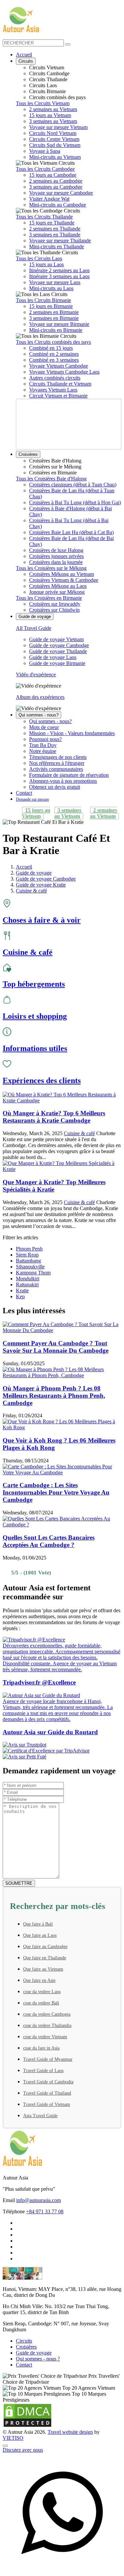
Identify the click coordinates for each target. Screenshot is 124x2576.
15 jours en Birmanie (51, 306)
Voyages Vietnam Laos (53, 390)
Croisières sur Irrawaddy (55, 604)
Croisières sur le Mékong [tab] (55, 467)
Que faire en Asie (39, 1980)
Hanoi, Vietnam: (20, 2289)
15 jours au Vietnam (50, 115)
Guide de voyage (35, 616)
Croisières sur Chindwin (54, 610)
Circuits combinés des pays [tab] (57, 97)
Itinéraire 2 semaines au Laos (59, 270)
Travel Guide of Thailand (47, 2093)
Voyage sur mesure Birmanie (59, 324)
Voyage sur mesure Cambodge (61, 193)
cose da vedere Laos (42, 1992)
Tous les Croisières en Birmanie (49, 598)
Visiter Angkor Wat (49, 199)
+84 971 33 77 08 (45, 2211)
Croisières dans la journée (56, 562)
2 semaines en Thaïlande (55, 229)
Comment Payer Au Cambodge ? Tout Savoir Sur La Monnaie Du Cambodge (56, 1347)
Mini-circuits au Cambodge (58, 205)
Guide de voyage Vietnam (56, 639)
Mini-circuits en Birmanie (56, 330)
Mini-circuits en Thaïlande (57, 246)
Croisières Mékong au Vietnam (62, 574)
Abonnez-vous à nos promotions (63, 781)
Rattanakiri (27, 1285)
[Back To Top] (5, 2446)
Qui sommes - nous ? (38, 2359)
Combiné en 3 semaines (54, 360)
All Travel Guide (34, 628)
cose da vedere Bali (41, 2003)
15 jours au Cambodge (53, 175)
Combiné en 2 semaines (54, 354)
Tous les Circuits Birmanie (43, 300)
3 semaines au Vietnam (53, 121)
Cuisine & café (79, 1133)
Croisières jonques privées (56, 556)
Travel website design (70, 2432)
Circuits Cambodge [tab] (49, 73)
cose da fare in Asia (41, 2048)
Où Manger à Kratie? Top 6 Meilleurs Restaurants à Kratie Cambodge (54, 1117)
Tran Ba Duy (43, 745)
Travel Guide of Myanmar (48, 2059)
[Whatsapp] (62, 2570)
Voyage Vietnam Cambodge (59, 366)
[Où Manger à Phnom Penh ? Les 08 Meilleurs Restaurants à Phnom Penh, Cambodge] (62, 1375)
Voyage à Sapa (45, 151)
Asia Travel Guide (40, 2116)
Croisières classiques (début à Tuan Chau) (73, 485)
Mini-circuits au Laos (51, 288)
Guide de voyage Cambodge (59, 645)
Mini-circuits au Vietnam (55, 157)
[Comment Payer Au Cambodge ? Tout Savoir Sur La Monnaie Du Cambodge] (62, 1330)
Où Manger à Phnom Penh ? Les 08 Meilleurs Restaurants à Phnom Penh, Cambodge (54, 1396)
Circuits (26, 61)
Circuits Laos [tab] (43, 85)
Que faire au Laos (40, 1935)
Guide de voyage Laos (53, 657)
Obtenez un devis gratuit (55, 787)
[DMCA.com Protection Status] (27, 2426)
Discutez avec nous (23, 2450)
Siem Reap (27, 1255)
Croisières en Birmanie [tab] (53, 473)
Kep (20, 1296)
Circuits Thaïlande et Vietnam (60, 384)
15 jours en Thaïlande (52, 223)
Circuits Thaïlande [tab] (48, 79)
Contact (24, 793)
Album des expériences (40, 697)
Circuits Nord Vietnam (53, 133)
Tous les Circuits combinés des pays (53, 342)
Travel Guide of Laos (43, 2071)
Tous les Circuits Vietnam (43, 103)
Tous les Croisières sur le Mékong (51, 568)
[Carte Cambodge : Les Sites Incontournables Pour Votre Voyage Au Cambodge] (62, 1472)
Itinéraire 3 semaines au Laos (59, 276)
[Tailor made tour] (17, 2565)
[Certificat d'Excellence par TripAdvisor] (62, 1751)
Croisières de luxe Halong (56, 550)
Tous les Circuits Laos (39, 258)
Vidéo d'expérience (36, 675)
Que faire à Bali (38, 1924)
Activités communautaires (56, 769)
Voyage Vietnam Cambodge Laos (64, 372)
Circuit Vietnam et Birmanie (58, 396)
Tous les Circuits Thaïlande (44, 217)
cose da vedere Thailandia (47, 2025)
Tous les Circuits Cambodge (45, 169)
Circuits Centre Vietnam (54, 139)
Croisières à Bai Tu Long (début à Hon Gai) (75, 502)
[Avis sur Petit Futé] (62, 1757)
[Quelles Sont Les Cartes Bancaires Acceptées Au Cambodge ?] (62, 1525)
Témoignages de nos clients (58, 757)
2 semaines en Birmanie (54, 312)
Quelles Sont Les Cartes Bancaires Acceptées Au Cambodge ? (49, 1541)
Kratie (22, 1290)
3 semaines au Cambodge (56, 187)
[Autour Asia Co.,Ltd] (21, 20)
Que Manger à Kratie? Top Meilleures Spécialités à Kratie (54, 1186)
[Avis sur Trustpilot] (62, 1745)
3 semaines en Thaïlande (55, 235)
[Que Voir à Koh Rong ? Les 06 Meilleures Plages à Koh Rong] (62, 1427)
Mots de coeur (44, 727)
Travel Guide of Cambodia (48, 2082)
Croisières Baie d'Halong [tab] (55, 461)
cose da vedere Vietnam (45, 2037)
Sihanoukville (30, 1267)
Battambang (28, 1261)
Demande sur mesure (32, 799)
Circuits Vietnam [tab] (47, 67)
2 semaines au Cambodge (56, 181)
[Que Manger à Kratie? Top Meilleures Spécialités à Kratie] (62, 1169)
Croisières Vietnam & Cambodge (64, 580)
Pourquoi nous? (45, 739)
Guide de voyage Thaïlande (58, 651)
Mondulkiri (28, 1279)
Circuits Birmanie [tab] (47, 91)
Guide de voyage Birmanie (57, 663)
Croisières (28, 454)
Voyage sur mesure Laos (55, 282)
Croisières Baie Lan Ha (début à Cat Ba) (71, 532)
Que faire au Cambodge (45, 1947)
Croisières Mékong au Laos (58, 586)
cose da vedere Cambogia (47, 2014)
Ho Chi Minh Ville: (23, 2306)
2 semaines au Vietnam (53, 109)
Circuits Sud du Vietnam (55, 145)
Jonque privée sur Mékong (57, 592)
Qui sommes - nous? (39, 715)
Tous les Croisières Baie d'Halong (51, 479)
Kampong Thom (33, 1273)
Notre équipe (43, 751)
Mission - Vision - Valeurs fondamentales (72, 733)
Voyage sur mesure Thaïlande (60, 241)
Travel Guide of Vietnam (47, 2104)
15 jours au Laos (46, 264)
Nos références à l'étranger (57, 763)
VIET (13, 2438)
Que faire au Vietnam (43, 1969)
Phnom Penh (29, 1249)
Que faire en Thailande (45, 1958)
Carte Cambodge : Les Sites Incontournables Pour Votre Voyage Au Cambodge (56, 1492)
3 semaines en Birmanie (54, 318)
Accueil (24, 55)
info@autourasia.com (39, 2200)
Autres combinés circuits (55, 378)
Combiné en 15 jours (51, 348)
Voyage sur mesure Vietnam (58, 127)
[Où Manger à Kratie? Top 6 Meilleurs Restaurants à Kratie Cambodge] (62, 1101)
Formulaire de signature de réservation (69, 775)
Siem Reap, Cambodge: (27, 2324)
